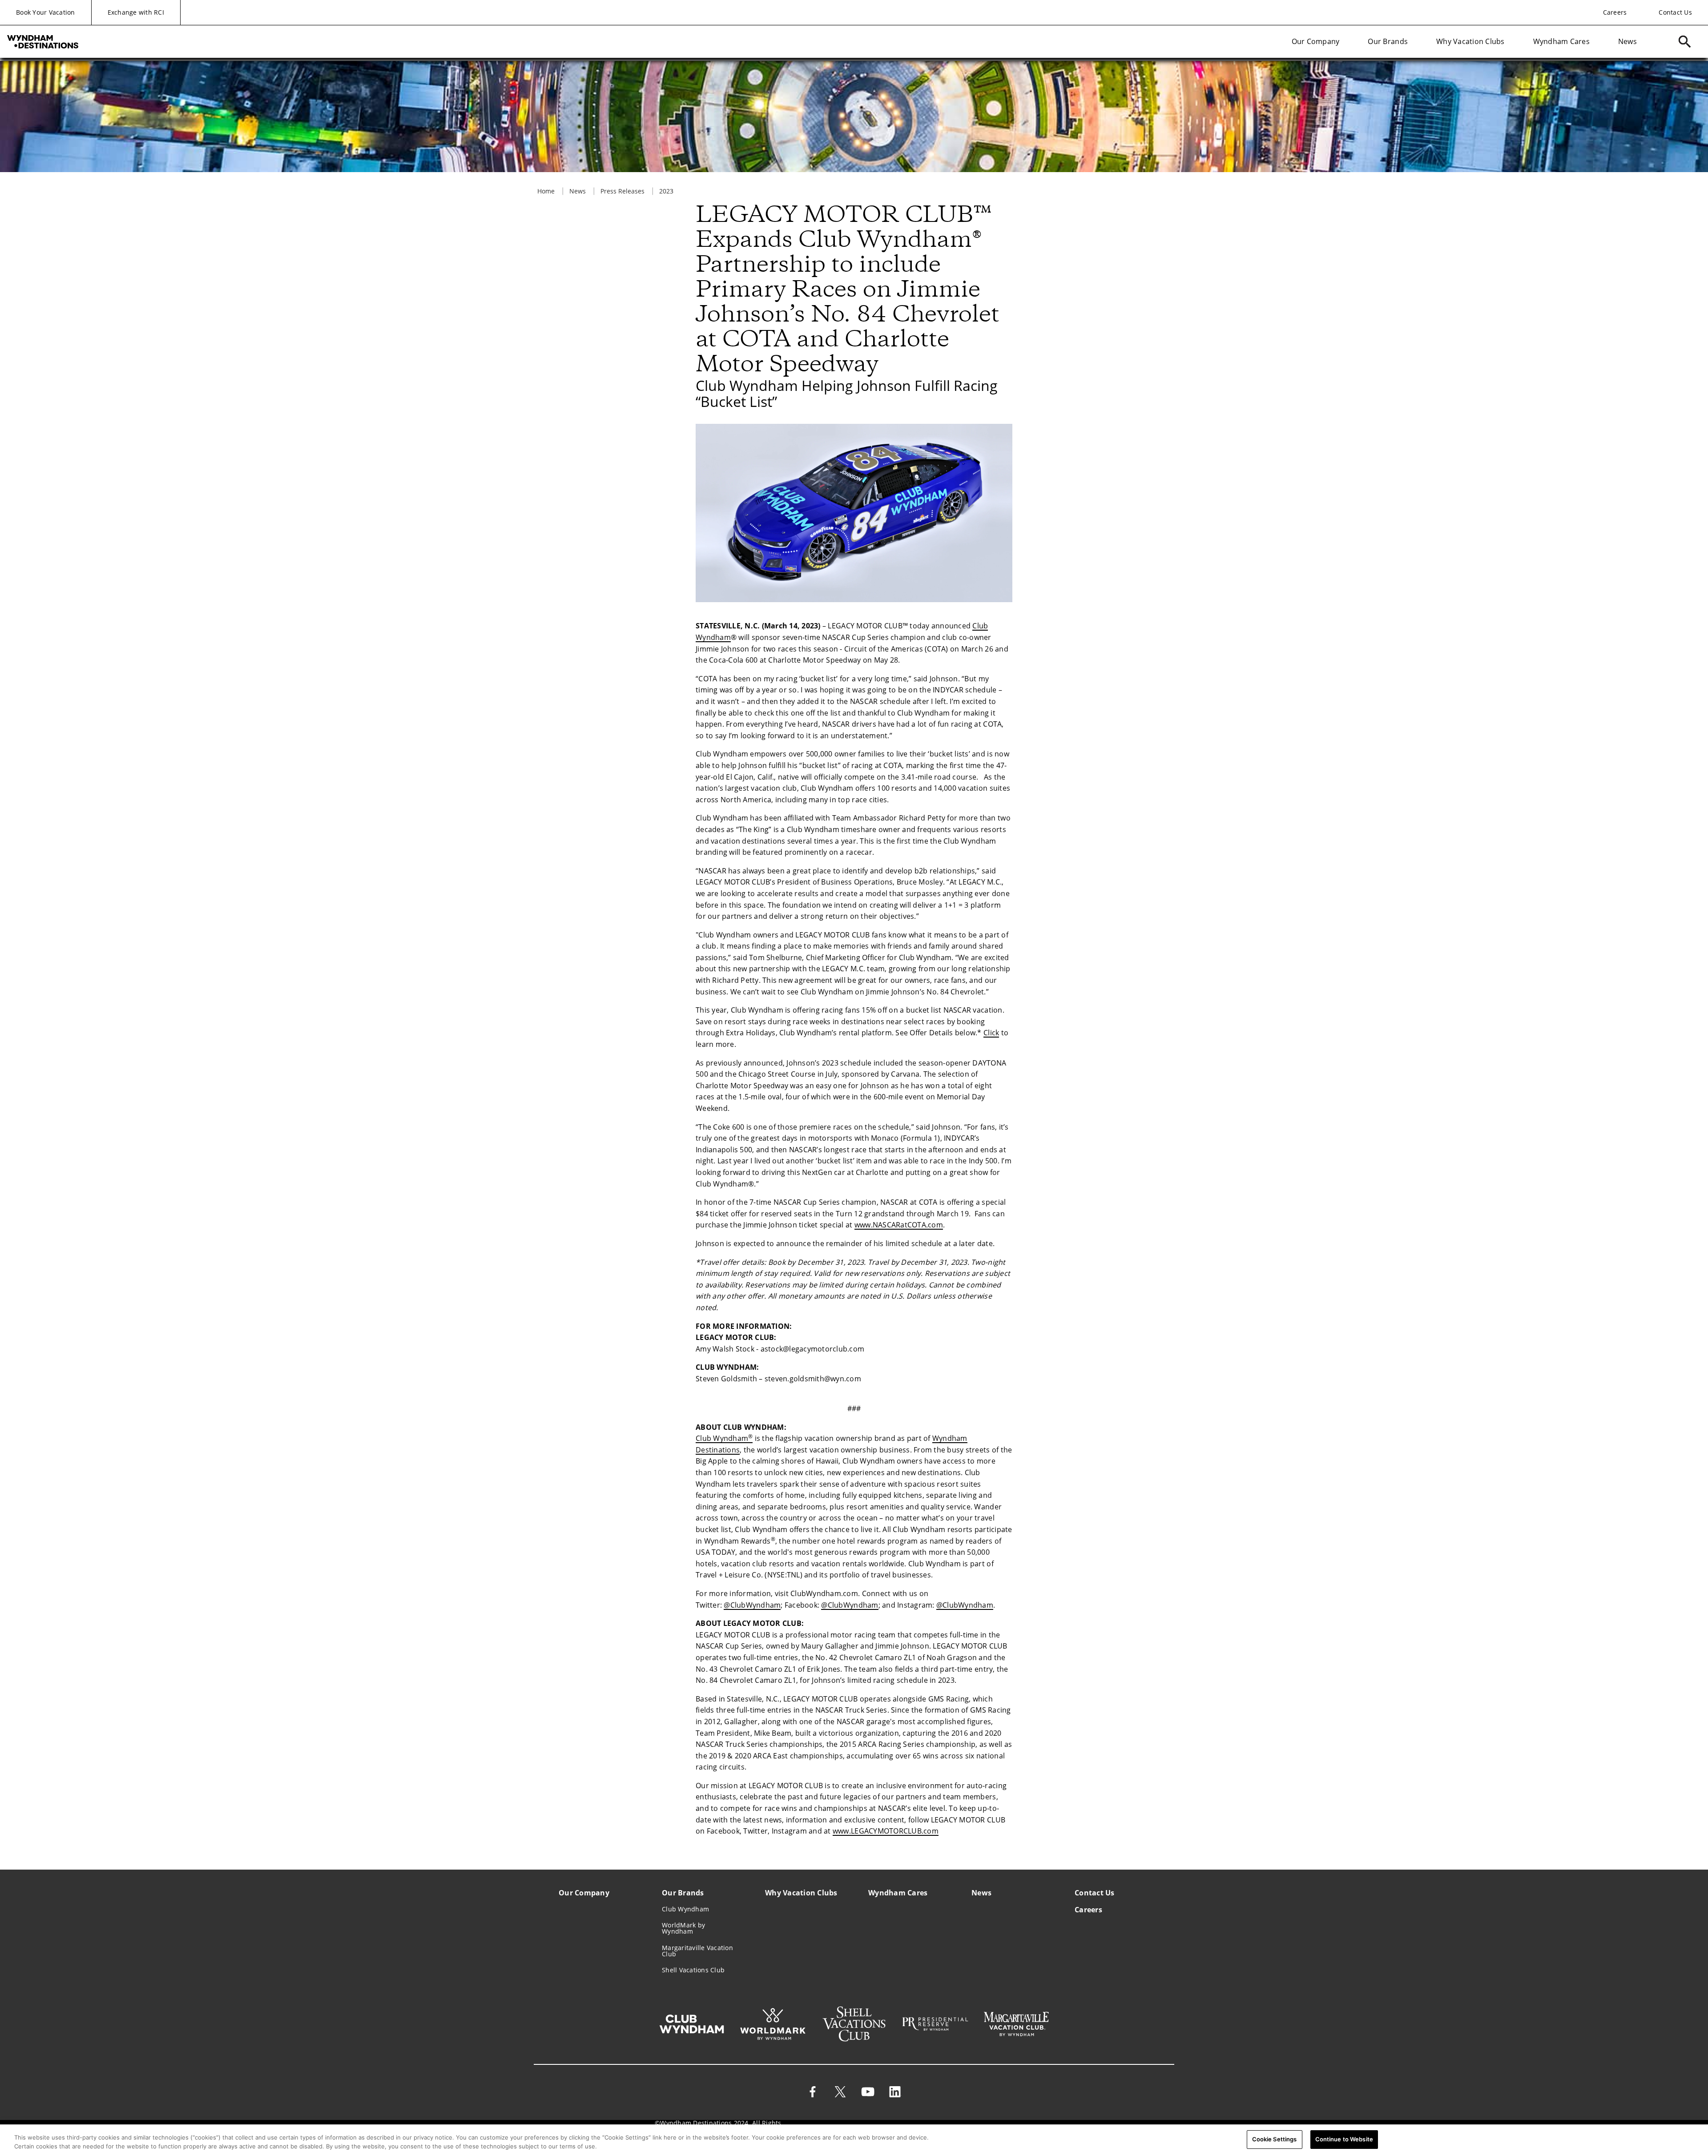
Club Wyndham (724, 1438)
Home (546, 191)
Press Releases (622, 191)
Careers (1615, 12)
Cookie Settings (1275, 2139)
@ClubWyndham (752, 1605)
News (1627, 41)
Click (991, 1033)
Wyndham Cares (1561, 41)
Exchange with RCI (136, 12)
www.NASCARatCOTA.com (899, 1225)
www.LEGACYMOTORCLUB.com (886, 1831)
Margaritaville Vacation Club (697, 1951)
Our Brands (1388, 41)
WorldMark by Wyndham (683, 1928)
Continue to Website (1344, 2139)
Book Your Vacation (46, 12)
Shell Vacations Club (693, 1970)
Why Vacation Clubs (1470, 41)
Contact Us (1675, 12)
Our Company (1316, 41)
